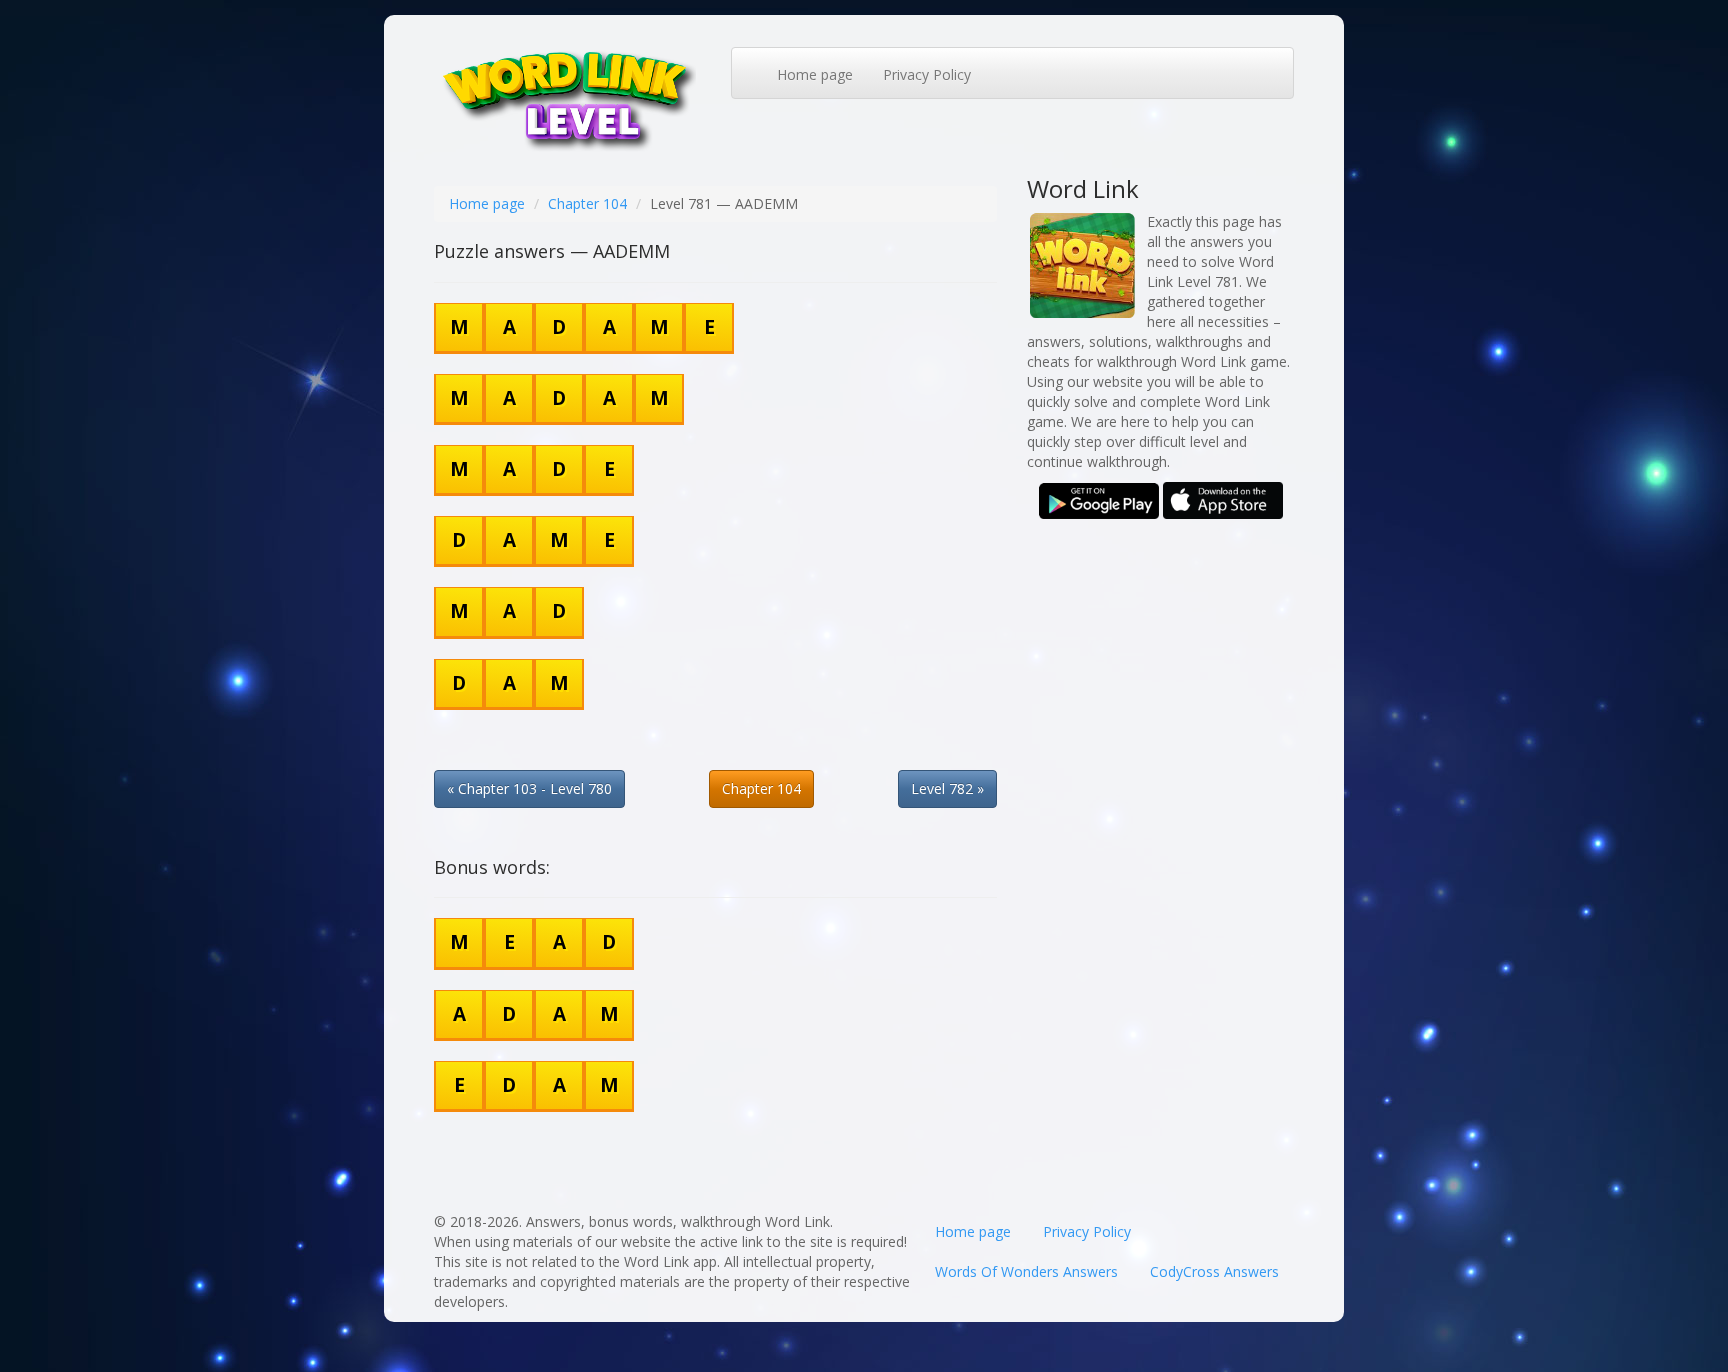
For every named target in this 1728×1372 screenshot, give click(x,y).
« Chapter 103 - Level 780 (529, 788)
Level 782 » (947, 788)
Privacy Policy (927, 74)
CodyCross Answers (1214, 1271)
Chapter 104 (587, 203)
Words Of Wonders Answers (1026, 1271)
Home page (815, 74)
